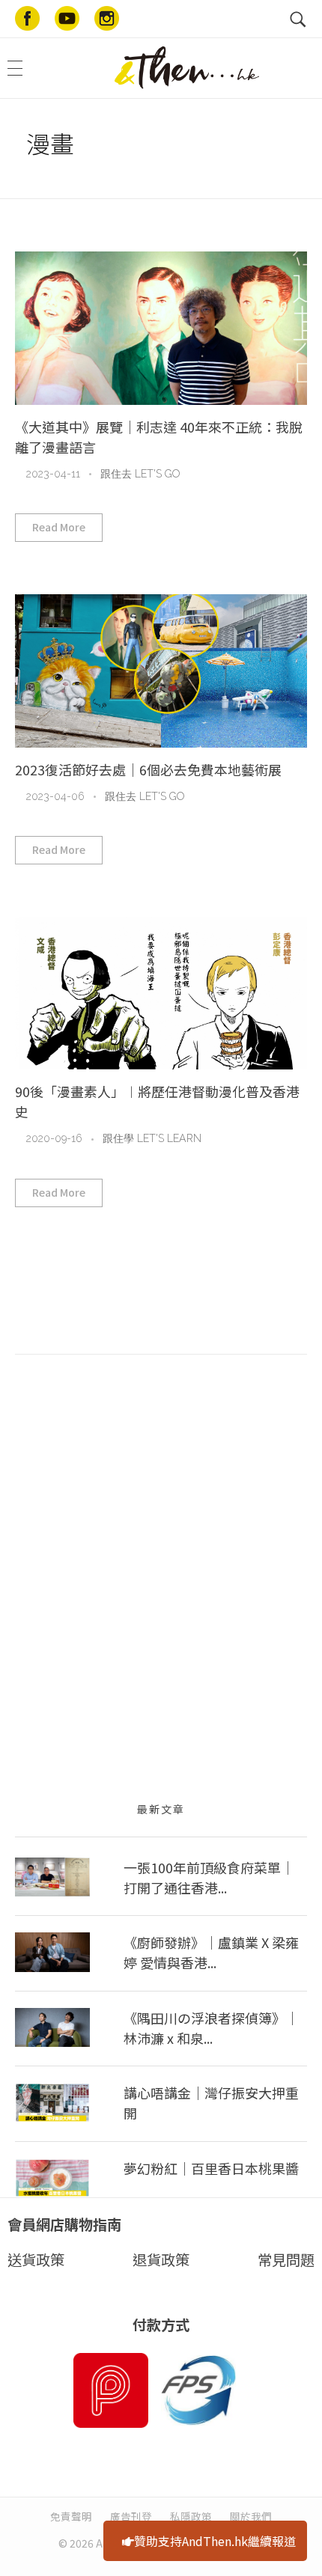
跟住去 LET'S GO (140, 474)
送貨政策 (36, 2259)
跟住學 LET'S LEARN (152, 1138)
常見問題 (286, 2259)
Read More (59, 527)
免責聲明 (71, 2516)
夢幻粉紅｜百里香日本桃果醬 (211, 2168)
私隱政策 (191, 2516)
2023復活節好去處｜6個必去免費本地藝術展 (148, 769)
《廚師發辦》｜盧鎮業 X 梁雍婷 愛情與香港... (211, 1952)
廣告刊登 (131, 2516)
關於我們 (251, 2516)
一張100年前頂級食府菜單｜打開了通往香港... (209, 1877)
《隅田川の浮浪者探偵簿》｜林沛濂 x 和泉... (211, 2028)
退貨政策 (161, 2259)
